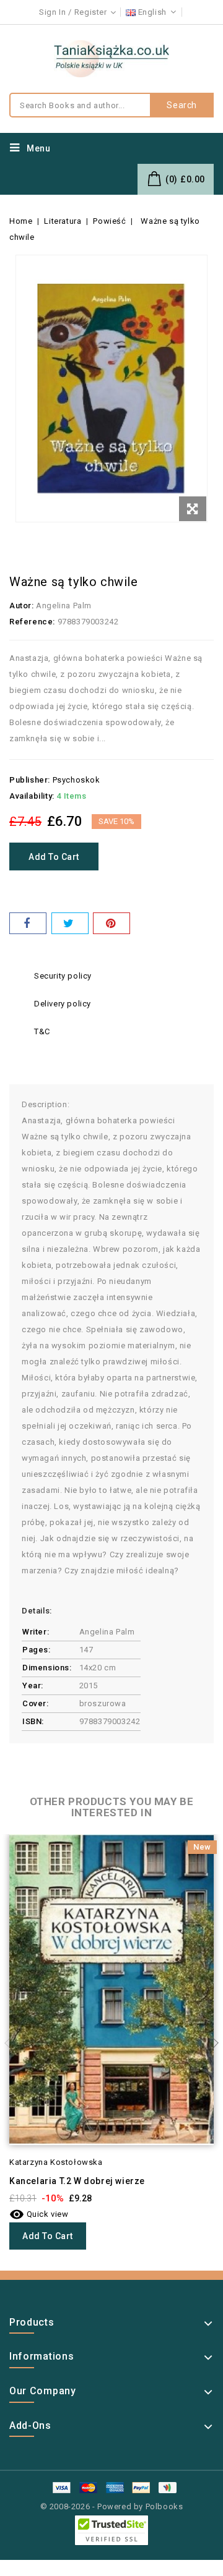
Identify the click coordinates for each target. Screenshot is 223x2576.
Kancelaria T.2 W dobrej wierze (77, 2181)
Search (182, 105)
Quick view (39, 2214)
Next (211, 2043)
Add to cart (54, 857)
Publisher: (30, 780)
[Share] (28, 923)
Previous (12, 2043)
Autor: (22, 606)
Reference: (32, 622)
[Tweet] (70, 923)
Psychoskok (77, 780)
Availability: (32, 796)
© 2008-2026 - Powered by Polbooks (112, 2506)
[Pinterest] (111, 923)
